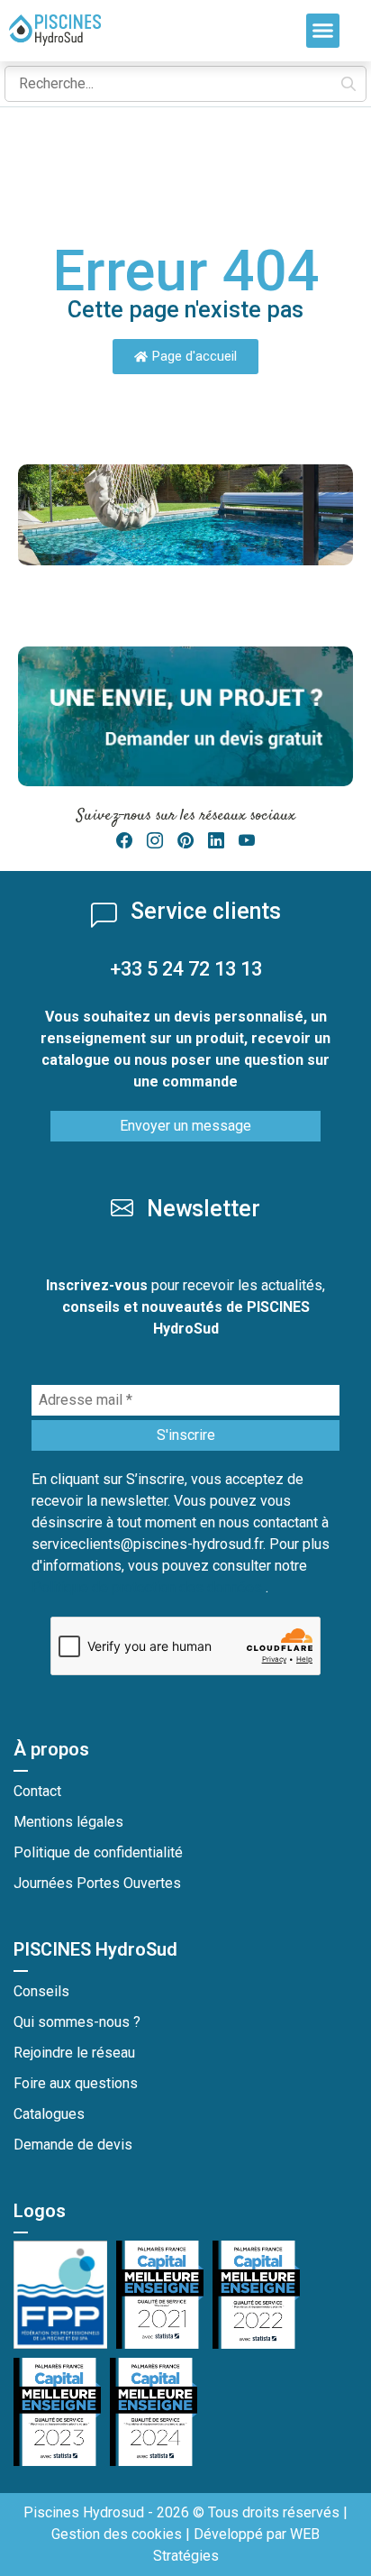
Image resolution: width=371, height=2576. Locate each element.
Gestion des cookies (117, 2534)
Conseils (41, 1991)
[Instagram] (155, 841)
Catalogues (49, 2114)
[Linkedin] (216, 841)
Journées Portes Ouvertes (97, 1883)
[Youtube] (247, 841)
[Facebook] (124, 841)
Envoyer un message (185, 1126)
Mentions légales (68, 1822)
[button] (323, 31)
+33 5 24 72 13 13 (186, 969)
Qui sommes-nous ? (77, 2022)
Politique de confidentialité (98, 1852)
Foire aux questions (76, 2083)
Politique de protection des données (149, 1587)
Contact (37, 1791)
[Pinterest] (185, 841)
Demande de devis (73, 2145)
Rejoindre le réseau (74, 2053)
